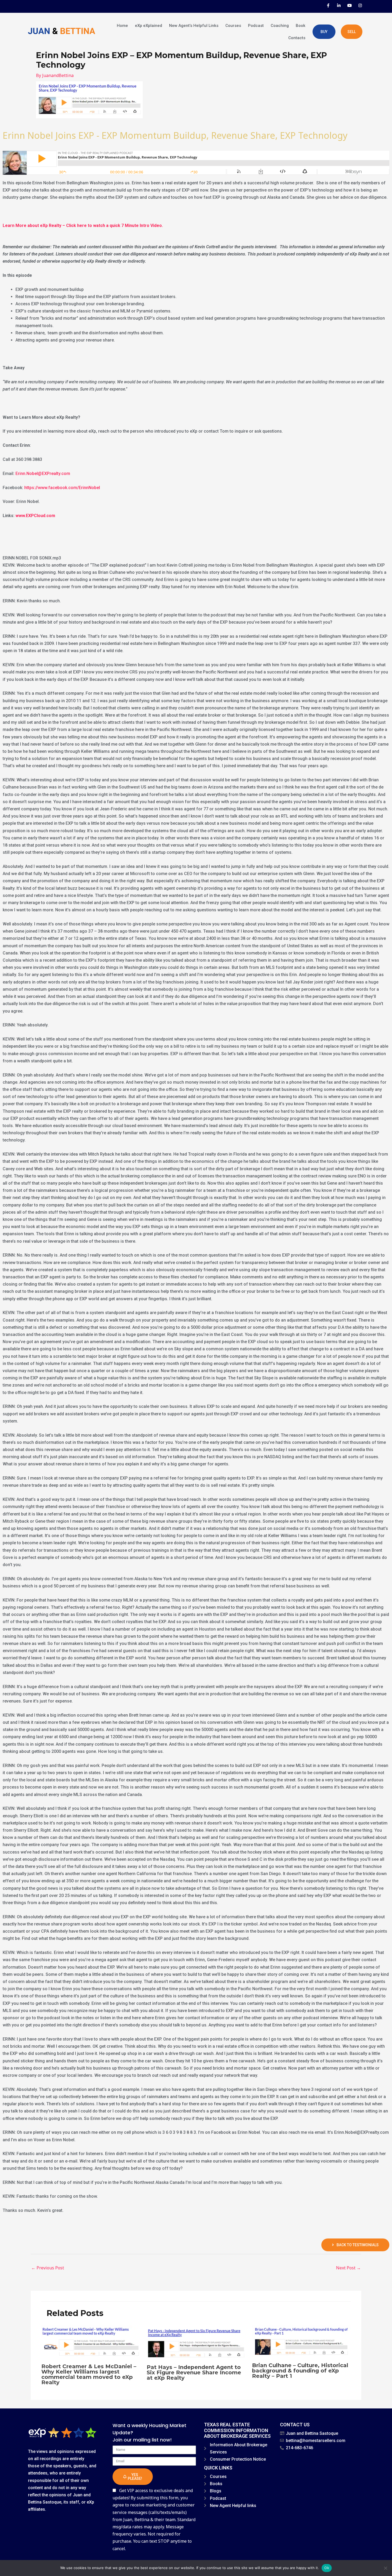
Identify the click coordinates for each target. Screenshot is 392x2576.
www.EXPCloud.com (35, 516)
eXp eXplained (149, 26)
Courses (233, 26)
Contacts (297, 38)
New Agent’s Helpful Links (194, 26)
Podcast (256, 26)
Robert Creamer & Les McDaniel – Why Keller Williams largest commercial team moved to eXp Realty (89, 2374)
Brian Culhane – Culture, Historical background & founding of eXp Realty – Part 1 (300, 2371)
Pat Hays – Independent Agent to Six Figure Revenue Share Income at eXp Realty (194, 2372)
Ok (327, 2568)
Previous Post (48, 2268)
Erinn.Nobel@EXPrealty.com (43, 474)
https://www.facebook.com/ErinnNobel (62, 488)
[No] (385, 2568)
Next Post (348, 2268)
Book (301, 26)
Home (122, 26)
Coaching (280, 26)
